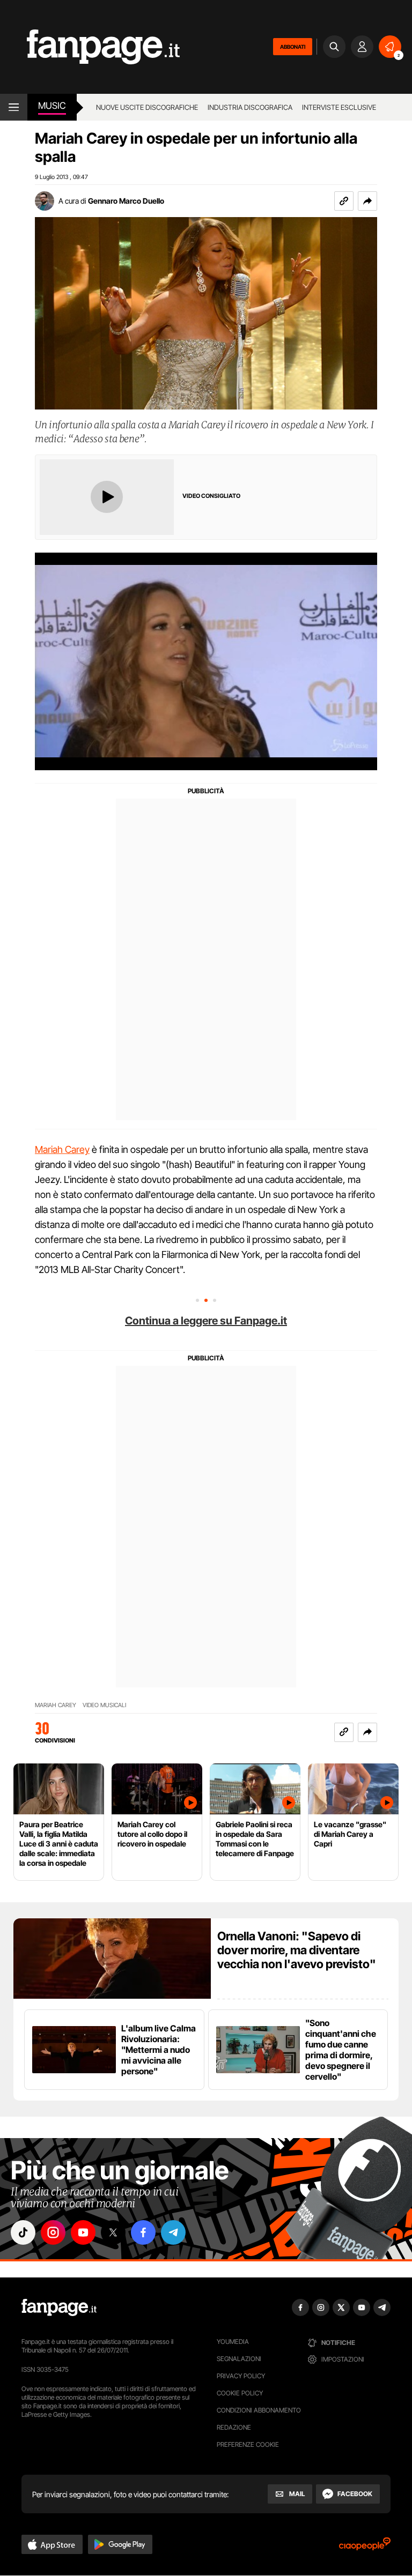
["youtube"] (83, 2232)
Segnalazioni (239, 2359)
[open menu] (14, 107)
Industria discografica (250, 107)
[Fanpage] (59, 2307)
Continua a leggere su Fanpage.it (206, 1321)
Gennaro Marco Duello (126, 201)
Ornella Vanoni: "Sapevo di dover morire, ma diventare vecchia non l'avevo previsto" (297, 1950)
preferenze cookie (248, 2444)
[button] (367, 201)
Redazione (234, 2427)
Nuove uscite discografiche (147, 107)
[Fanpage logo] (90, 47)
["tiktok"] (23, 2232)
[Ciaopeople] (365, 2547)
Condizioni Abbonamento (259, 2410)
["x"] (113, 2232)
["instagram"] (53, 2232)
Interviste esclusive (339, 107)
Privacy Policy (241, 2376)
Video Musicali (104, 1705)
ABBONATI (293, 47)
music (52, 106)
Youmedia (233, 2342)
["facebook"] (143, 2232)
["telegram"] (173, 2232)
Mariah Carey (62, 1149)
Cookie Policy (240, 2393)
